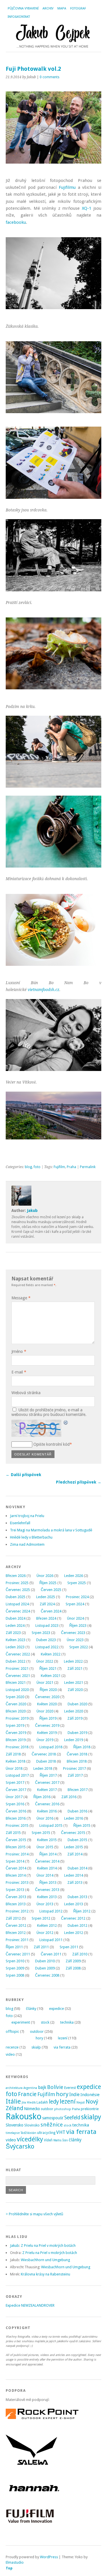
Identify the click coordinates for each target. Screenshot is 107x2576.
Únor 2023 (75, 1640)
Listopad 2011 (51, 1940)
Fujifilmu (67, 187)
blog (28, 1167)
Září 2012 (13, 1918)
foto (37, 1167)
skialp (36, 2047)
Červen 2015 (16, 1840)
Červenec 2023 (73, 1633)
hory (39, 2038)
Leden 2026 (74, 1576)
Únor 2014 (45, 1875)
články (31, 2009)
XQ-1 (87, 208)
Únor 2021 (45, 1683)
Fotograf (78, 8)
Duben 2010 (45, 1961)
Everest (70, 2088)
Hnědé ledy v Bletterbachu (31, 1537)
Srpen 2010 (15, 1961)
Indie (74, 2095)
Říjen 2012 (82, 1911)
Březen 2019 (16, 1740)
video (10, 2054)
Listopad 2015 (51, 1825)
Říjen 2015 (82, 1825)
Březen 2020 (16, 1711)
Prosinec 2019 (17, 1718)
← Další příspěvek (23, 1475)
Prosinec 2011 (17, 1940)
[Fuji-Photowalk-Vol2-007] (53, 694)
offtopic (12, 2031)
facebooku (16, 222)
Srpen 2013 (15, 1890)
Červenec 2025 (18, 1590)
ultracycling (46, 2133)
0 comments (50, 77)
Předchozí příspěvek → (79, 1482)
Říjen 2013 (48, 1883)
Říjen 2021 (48, 1668)
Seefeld (72, 2118)
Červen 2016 (16, 1811)
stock (45, 2022)
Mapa (62, 8)
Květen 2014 (47, 1868)
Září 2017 (75, 1775)
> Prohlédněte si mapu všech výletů (34, 2214)
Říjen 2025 (48, 1583)
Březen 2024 (46, 1618)
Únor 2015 (45, 1847)
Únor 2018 (14, 1768)
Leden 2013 (74, 1904)
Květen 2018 (16, 1761)
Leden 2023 (15, 1647)
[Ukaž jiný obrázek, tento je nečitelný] (66, 1423)
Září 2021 (75, 1668)
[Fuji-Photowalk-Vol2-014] (53, 1070)
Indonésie (90, 2095)
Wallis (57, 2140)
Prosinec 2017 (74, 1768)
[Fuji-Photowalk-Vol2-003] (53, 313)
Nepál (81, 2103)
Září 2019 (75, 1718)
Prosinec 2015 (17, 1825)
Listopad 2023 (47, 1626)
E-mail (19, 1372)
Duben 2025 (16, 1597)
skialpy (91, 2117)
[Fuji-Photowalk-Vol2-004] (53, 497)
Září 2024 (47, 1604)
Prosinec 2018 (17, 1747)
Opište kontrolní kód (52, 1444)
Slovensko (15, 2125)
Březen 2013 (16, 1904)
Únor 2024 (75, 1618)
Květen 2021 (51, 1676)
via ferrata (62, 2047)
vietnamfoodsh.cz (44, 990)
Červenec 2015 (73, 1833)
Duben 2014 (77, 1868)
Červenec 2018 (44, 1754)
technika (67, 2022)
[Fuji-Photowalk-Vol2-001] (53, 417)
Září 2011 (41, 1947)
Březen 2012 (16, 1933)
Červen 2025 (51, 1590)
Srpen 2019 (15, 1725)
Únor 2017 (14, 1797)
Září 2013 (75, 1883)
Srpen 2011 (69, 1947)
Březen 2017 (78, 1790)
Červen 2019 (16, 1733)
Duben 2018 (46, 1761)
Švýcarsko (20, 2146)
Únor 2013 (45, 1904)
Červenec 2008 (47, 1975)
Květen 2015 (47, 1840)
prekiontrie (90, 2109)
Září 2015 (13, 1833)
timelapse (13, 2133)
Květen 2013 (47, 1897)
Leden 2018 (43, 1768)
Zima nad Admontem (27, 1544)
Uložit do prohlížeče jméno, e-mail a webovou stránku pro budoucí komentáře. (49, 1412)
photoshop (63, 2109)
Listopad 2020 (17, 1690)
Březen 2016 (16, 1818)
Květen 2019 (47, 1733)
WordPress (49, 2557)
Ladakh (42, 2102)
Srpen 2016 (15, 1804)
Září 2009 (73, 1961)
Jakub (32, 1210)
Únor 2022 (45, 1661)
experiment (21, 2022)
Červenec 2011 (18, 1954)
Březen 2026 (16, 1576)
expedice (56, 2009)
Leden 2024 (15, 1626)
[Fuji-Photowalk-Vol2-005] (53, 590)
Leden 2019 (74, 1740)
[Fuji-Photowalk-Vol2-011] (53, 866)
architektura (14, 2088)
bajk (42, 2088)
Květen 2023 (16, 1640)
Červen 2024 (51, 1611)
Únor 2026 (45, 1576)
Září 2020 (75, 1690)
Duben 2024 (16, 1618)
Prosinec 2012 (17, 1911)
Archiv (48, 8)
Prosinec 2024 (77, 1597)
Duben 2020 (77, 1704)
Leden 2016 (74, 1818)
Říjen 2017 (48, 1775)
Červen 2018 (77, 1754)
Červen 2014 (16, 1868)
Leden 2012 (74, 1933)
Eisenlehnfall (20, 1523)
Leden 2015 (74, 1847)
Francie (27, 2094)
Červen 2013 (16, 1897)
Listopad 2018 (51, 1747)
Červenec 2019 (47, 1725)
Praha (71, 1167)
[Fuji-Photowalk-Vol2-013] (53, 1138)
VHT (61, 2132)
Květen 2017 (47, 1790)
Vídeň (48, 2140)
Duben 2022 (16, 1661)
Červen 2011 (51, 1954)
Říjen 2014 (48, 1854)
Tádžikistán (28, 2133)
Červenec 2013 (47, 1890)
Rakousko (24, 2116)
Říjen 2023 (78, 1626)
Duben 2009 (45, 1968)
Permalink (88, 1167)
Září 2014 (75, 1854)
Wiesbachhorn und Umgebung (45, 2260)
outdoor (37, 2031)
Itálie (13, 2101)
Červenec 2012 (73, 1918)
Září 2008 (73, 1968)
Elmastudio (15, 2562)
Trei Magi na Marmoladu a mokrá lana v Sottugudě (51, 1530)
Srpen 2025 (77, 1583)
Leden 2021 (74, 1683)
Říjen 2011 (14, 1947)
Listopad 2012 (51, 1911)
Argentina (30, 2088)
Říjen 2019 (48, 1718)
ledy (54, 2102)
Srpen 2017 (15, 1783)
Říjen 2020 (48, 1690)
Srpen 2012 (41, 1918)
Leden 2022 (73, 1661)
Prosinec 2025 (17, 1583)
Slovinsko (32, 2125)
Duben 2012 (77, 1925)
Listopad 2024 (17, 1604)
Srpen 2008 (15, 1975)
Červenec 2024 (18, 1611)
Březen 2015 (16, 1847)
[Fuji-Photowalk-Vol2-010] (53, 786)
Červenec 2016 (47, 1804)
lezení (63, 2038)
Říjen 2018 (82, 1747)
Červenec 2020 (47, 1697)
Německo (32, 2109)
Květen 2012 (47, 1925)
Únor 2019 (45, 1740)
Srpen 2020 (15, 1697)
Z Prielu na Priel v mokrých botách (48, 2246)
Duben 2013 (77, 1897)
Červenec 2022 (18, 1654)
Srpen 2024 (75, 1604)
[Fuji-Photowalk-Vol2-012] (53, 970)
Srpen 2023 (41, 1633)
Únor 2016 (45, 1818)
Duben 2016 (77, 1811)
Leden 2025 (46, 1597)
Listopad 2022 (47, 1647)
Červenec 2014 (47, 1861)
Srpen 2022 (79, 1647)
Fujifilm (59, 1167)
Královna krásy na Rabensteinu (46, 2274)
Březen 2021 (16, 1683)
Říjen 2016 (42, 1797)
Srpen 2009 (15, 1968)
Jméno (19, 1351)
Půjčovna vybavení (23, 8)
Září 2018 (13, 1754)
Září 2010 (80, 1954)
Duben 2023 (46, 1640)
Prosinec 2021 (17, 1668)
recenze (12, 2047)
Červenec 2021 (18, 1676)
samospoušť (53, 2118)
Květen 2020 (47, 1704)
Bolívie (55, 2087)
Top (9, 2568)
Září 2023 (13, 1633)
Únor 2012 (45, 1933)
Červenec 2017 (47, 1783)
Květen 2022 (51, 1654)
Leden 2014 (74, 1875)
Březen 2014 (16, 1875)
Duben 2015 (77, 1840)
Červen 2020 (16, 1704)
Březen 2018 (77, 1761)
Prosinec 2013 (17, 1883)
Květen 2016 (47, 1811)
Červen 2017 (16, 1790)
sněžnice (52, 2125)
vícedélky (30, 2139)
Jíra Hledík (29, 2103)
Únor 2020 (45, 1711)
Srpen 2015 (41, 1833)
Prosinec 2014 (17, 1854)
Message (21, 1298)
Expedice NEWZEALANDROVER (30, 2305)
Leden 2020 (74, 1711)
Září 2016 (69, 1797)
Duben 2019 (77, 1733)
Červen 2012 (16, 1925)
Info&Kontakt (19, 17)
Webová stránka (26, 1393)
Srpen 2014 (15, 1861)
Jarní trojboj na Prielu (27, 1516)
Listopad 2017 (17, 1775)
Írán (65, 2140)
